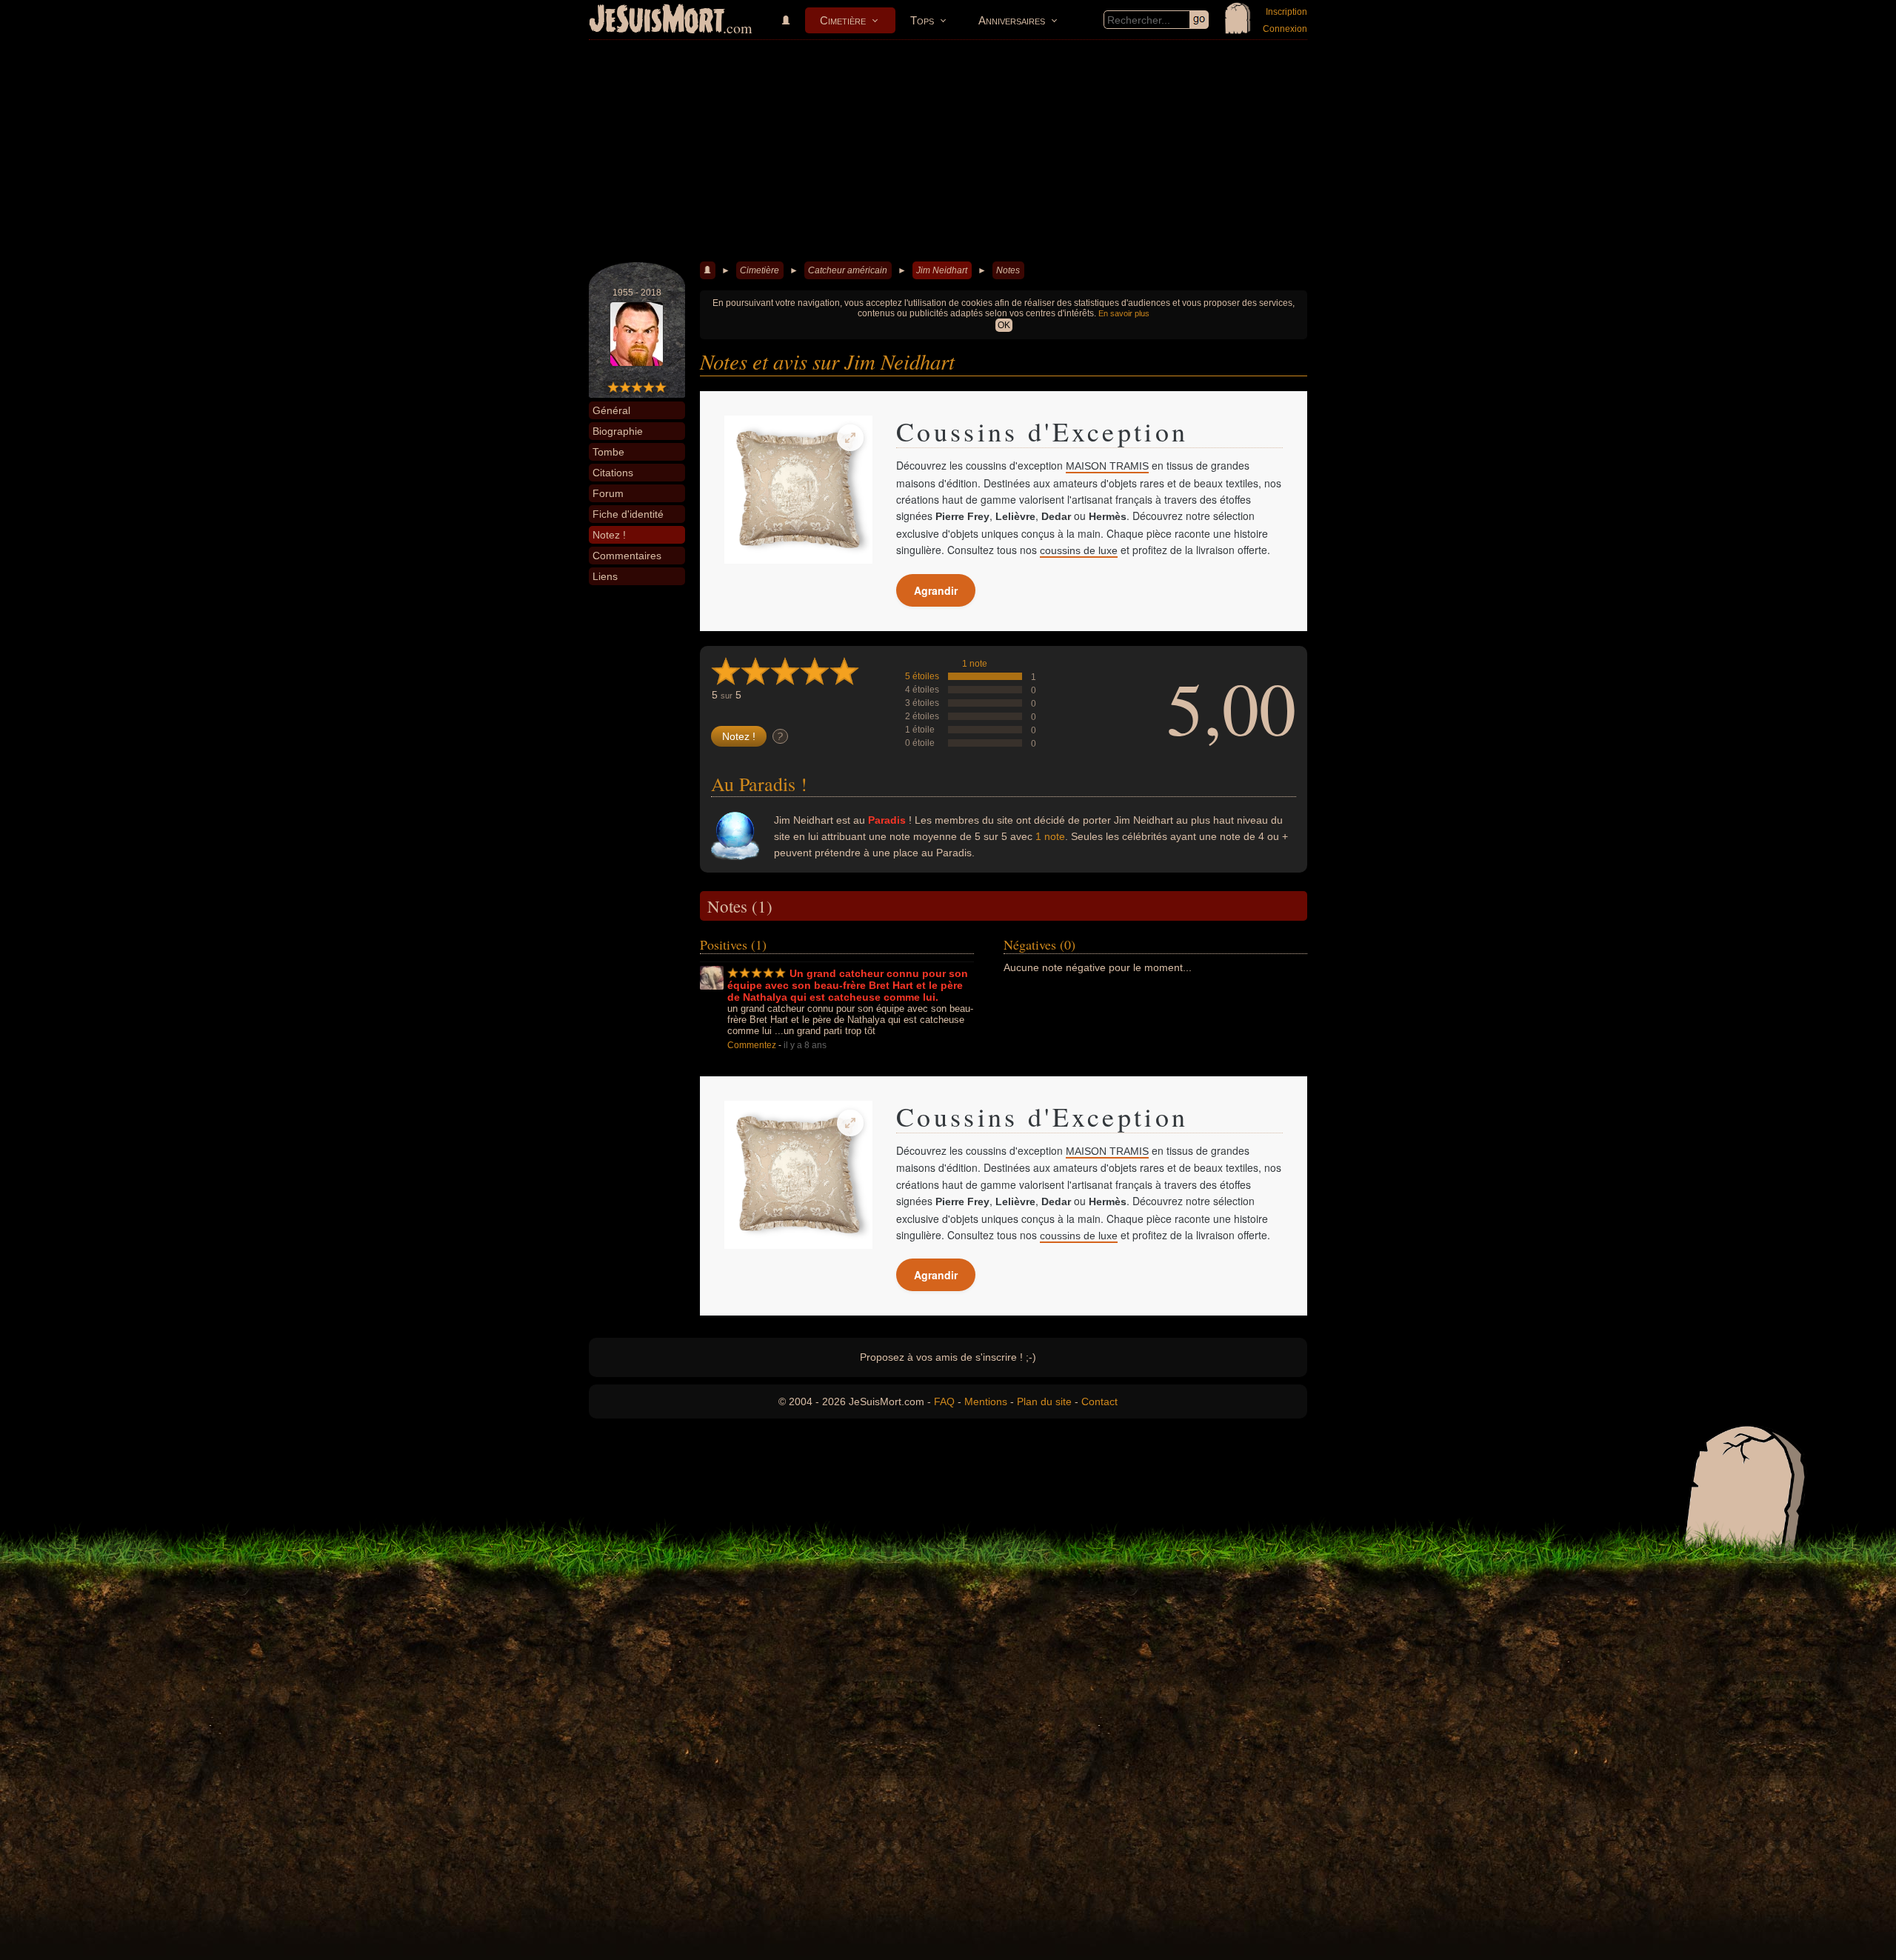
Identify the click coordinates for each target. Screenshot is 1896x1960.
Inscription (1286, 12)
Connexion (1285, 29)
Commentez (752, 1045)
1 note (975, 664)
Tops (922, 20)
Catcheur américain (848, 270)
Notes (1008, 270)
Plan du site (1044, 1401)
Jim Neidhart (942, 270)
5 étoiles (922, 676)
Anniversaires (1012, 20)
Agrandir (936, 590)
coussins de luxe (1079, 550)
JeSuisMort (657, 21)
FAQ (944, 1401)
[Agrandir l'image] (850, 438)
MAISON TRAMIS (1107, 466)
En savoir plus (1124, 313)
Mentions (986, 1401)
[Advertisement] (948, 151)
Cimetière (843, 20)
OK (1004, 325)
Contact (1099, 1401)
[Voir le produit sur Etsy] (798, 490)
